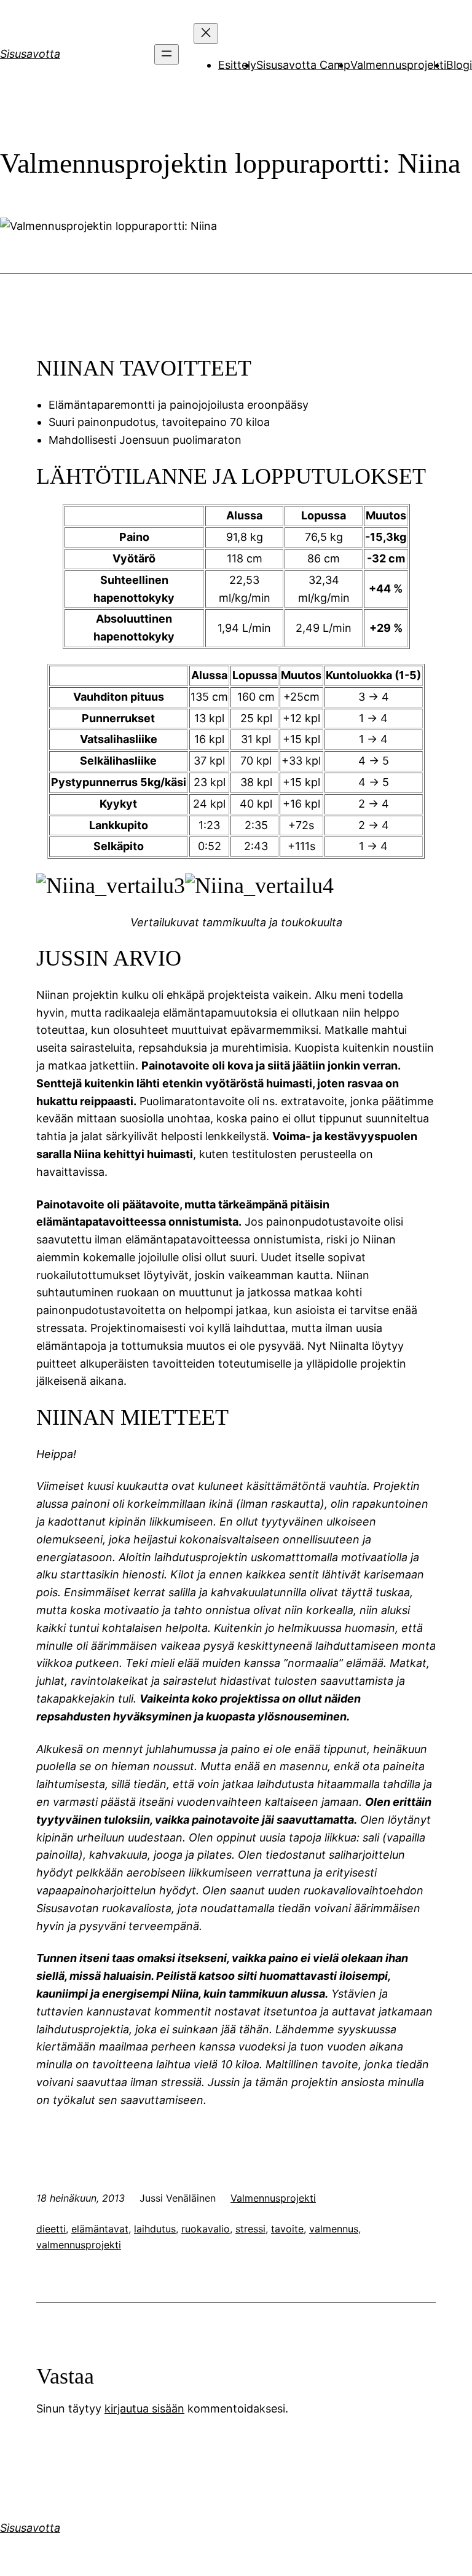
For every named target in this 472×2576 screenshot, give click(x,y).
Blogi (459, 65)
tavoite (287, 2229)
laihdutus (155, 2229)
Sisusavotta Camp (303, 65)
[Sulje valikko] (206, 33)
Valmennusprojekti (398, 65)
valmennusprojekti (79, 2245)
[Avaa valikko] (167, 54)
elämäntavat (100, 2229)
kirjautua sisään (144, 2409)
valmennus (334, 2229)
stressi (250, 2229)
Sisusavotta (30, 54)
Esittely (237, 65)
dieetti (51, 2229)
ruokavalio (206, 2229)
